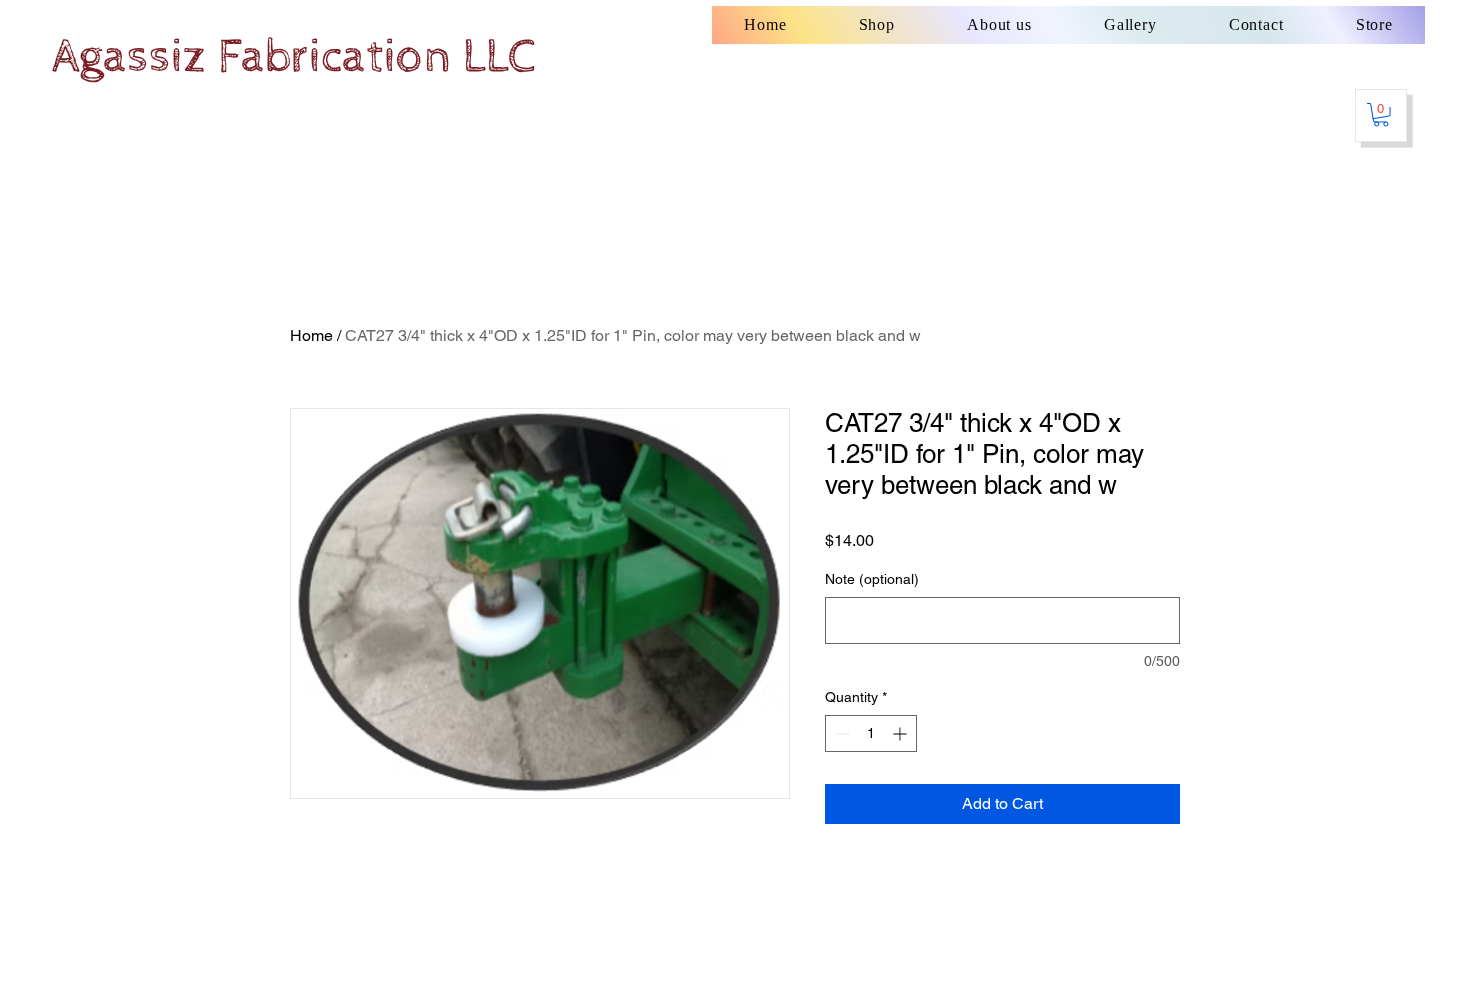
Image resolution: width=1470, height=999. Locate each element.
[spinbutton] (871, 733)
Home (311, 335)
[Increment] (901, 733)
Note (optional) (872, 579)
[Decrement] (840, 733)
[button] (1381, 115)
